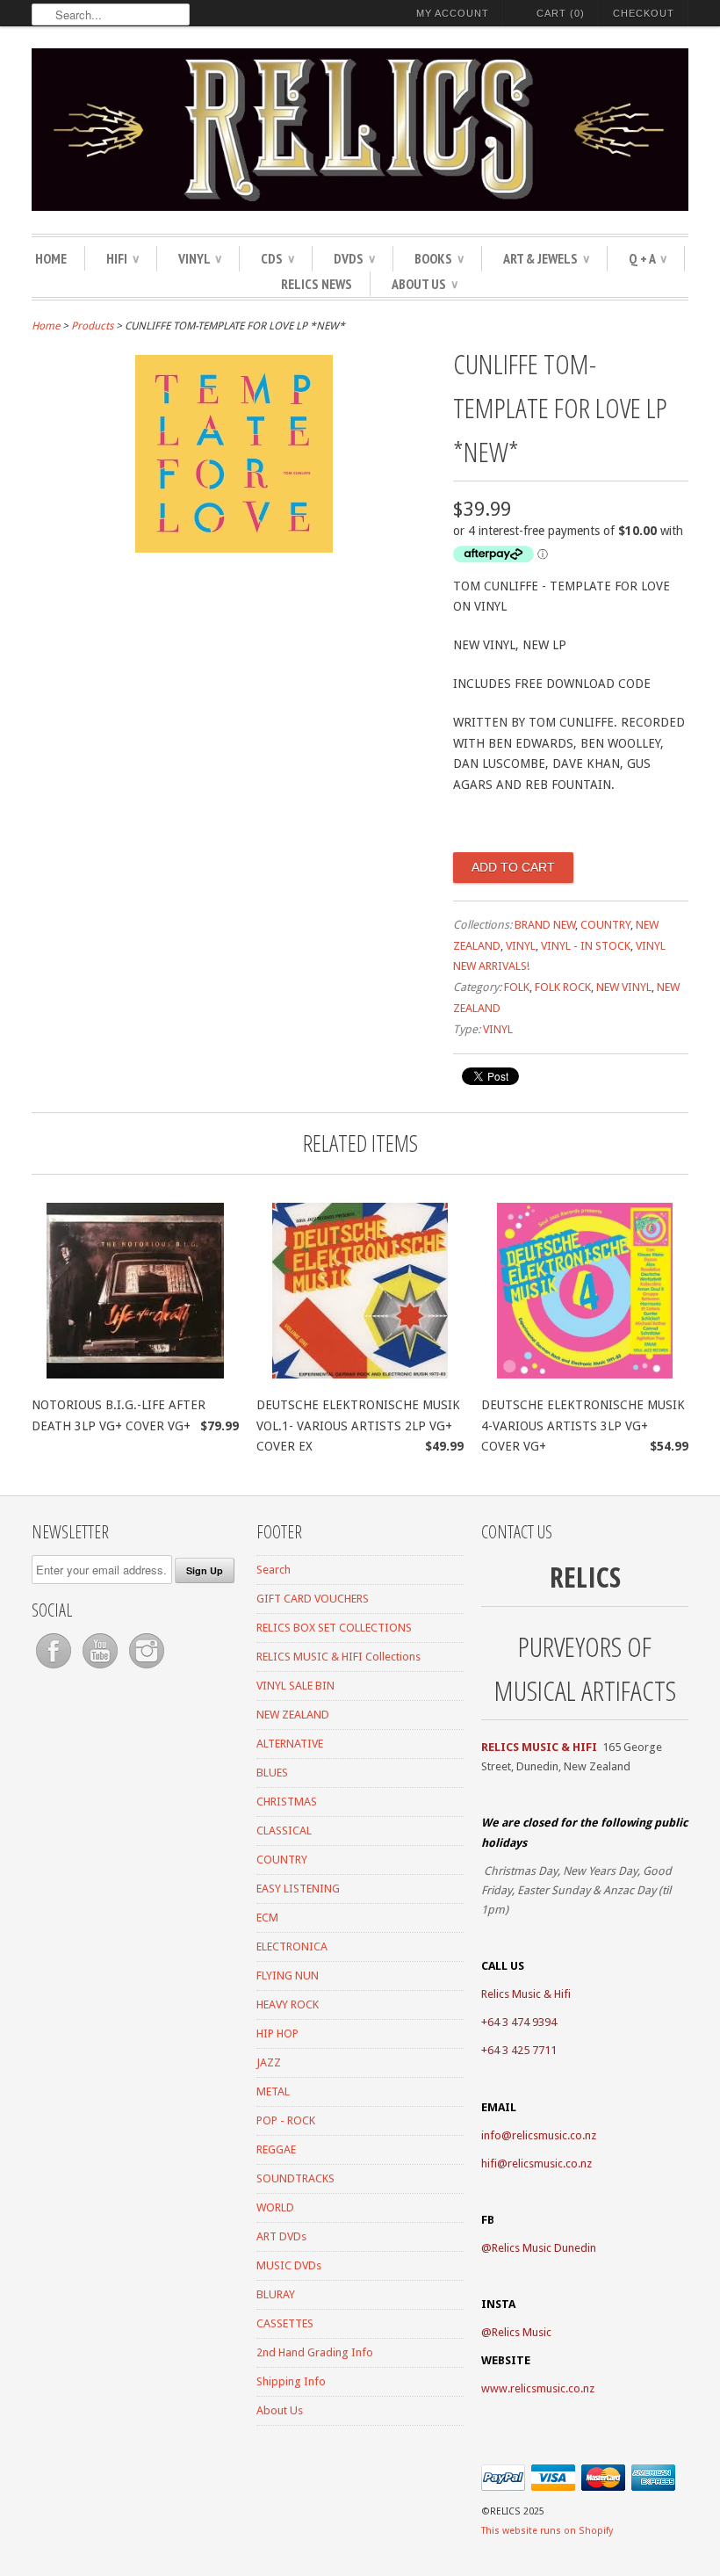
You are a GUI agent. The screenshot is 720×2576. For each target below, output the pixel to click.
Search (274, 1570)
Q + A (648, 258)
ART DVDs (281, 2236)
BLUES (272, 1773)
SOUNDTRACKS (295, 2178)
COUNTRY (605, 925)
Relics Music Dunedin (544, 2248)
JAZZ (269, 2062)
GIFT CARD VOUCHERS (313, 1599)
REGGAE (276, 2149)
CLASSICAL (284, 1831)
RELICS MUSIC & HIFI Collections (338, 1657)
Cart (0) (561, 13)
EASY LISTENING (298, 1889)
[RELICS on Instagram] (147, 1669)
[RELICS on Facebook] (55, 1669)
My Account (453, 13)
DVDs (354, 258)
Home (51, 258)
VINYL (200, 258)
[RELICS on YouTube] (101, 1669)
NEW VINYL (624, 987)
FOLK (517, 987)
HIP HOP (277, 2033)
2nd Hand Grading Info (315, 2352)
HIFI (122, 258)
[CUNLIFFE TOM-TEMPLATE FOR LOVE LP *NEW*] (234, 548)
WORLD (275, 2207)
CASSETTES (285, 2323)
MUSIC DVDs (289, 2265)
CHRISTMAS (287, 1802)
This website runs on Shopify (547, 2531)
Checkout (644, 13)
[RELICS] (360, 132)
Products (92, 326)
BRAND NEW (545, 925)
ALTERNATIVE (290, 1744)
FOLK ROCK (563, 987)
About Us (425, 284)
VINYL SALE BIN (295, 1686)
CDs (277, 258)
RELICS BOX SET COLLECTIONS (334, 1628)
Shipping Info (291, 2381)
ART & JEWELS (546, 258)
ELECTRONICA (292, 1946)
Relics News (317, 284)
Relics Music (522, 2332)
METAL (273, 2091)
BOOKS (439, 258)
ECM (267, 1918)
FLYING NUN (288, 1975)
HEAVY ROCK (288, 2004)
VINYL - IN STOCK (586, 946)
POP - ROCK (286, 2120)
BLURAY (276, 2294)
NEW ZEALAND (293, 1715)
